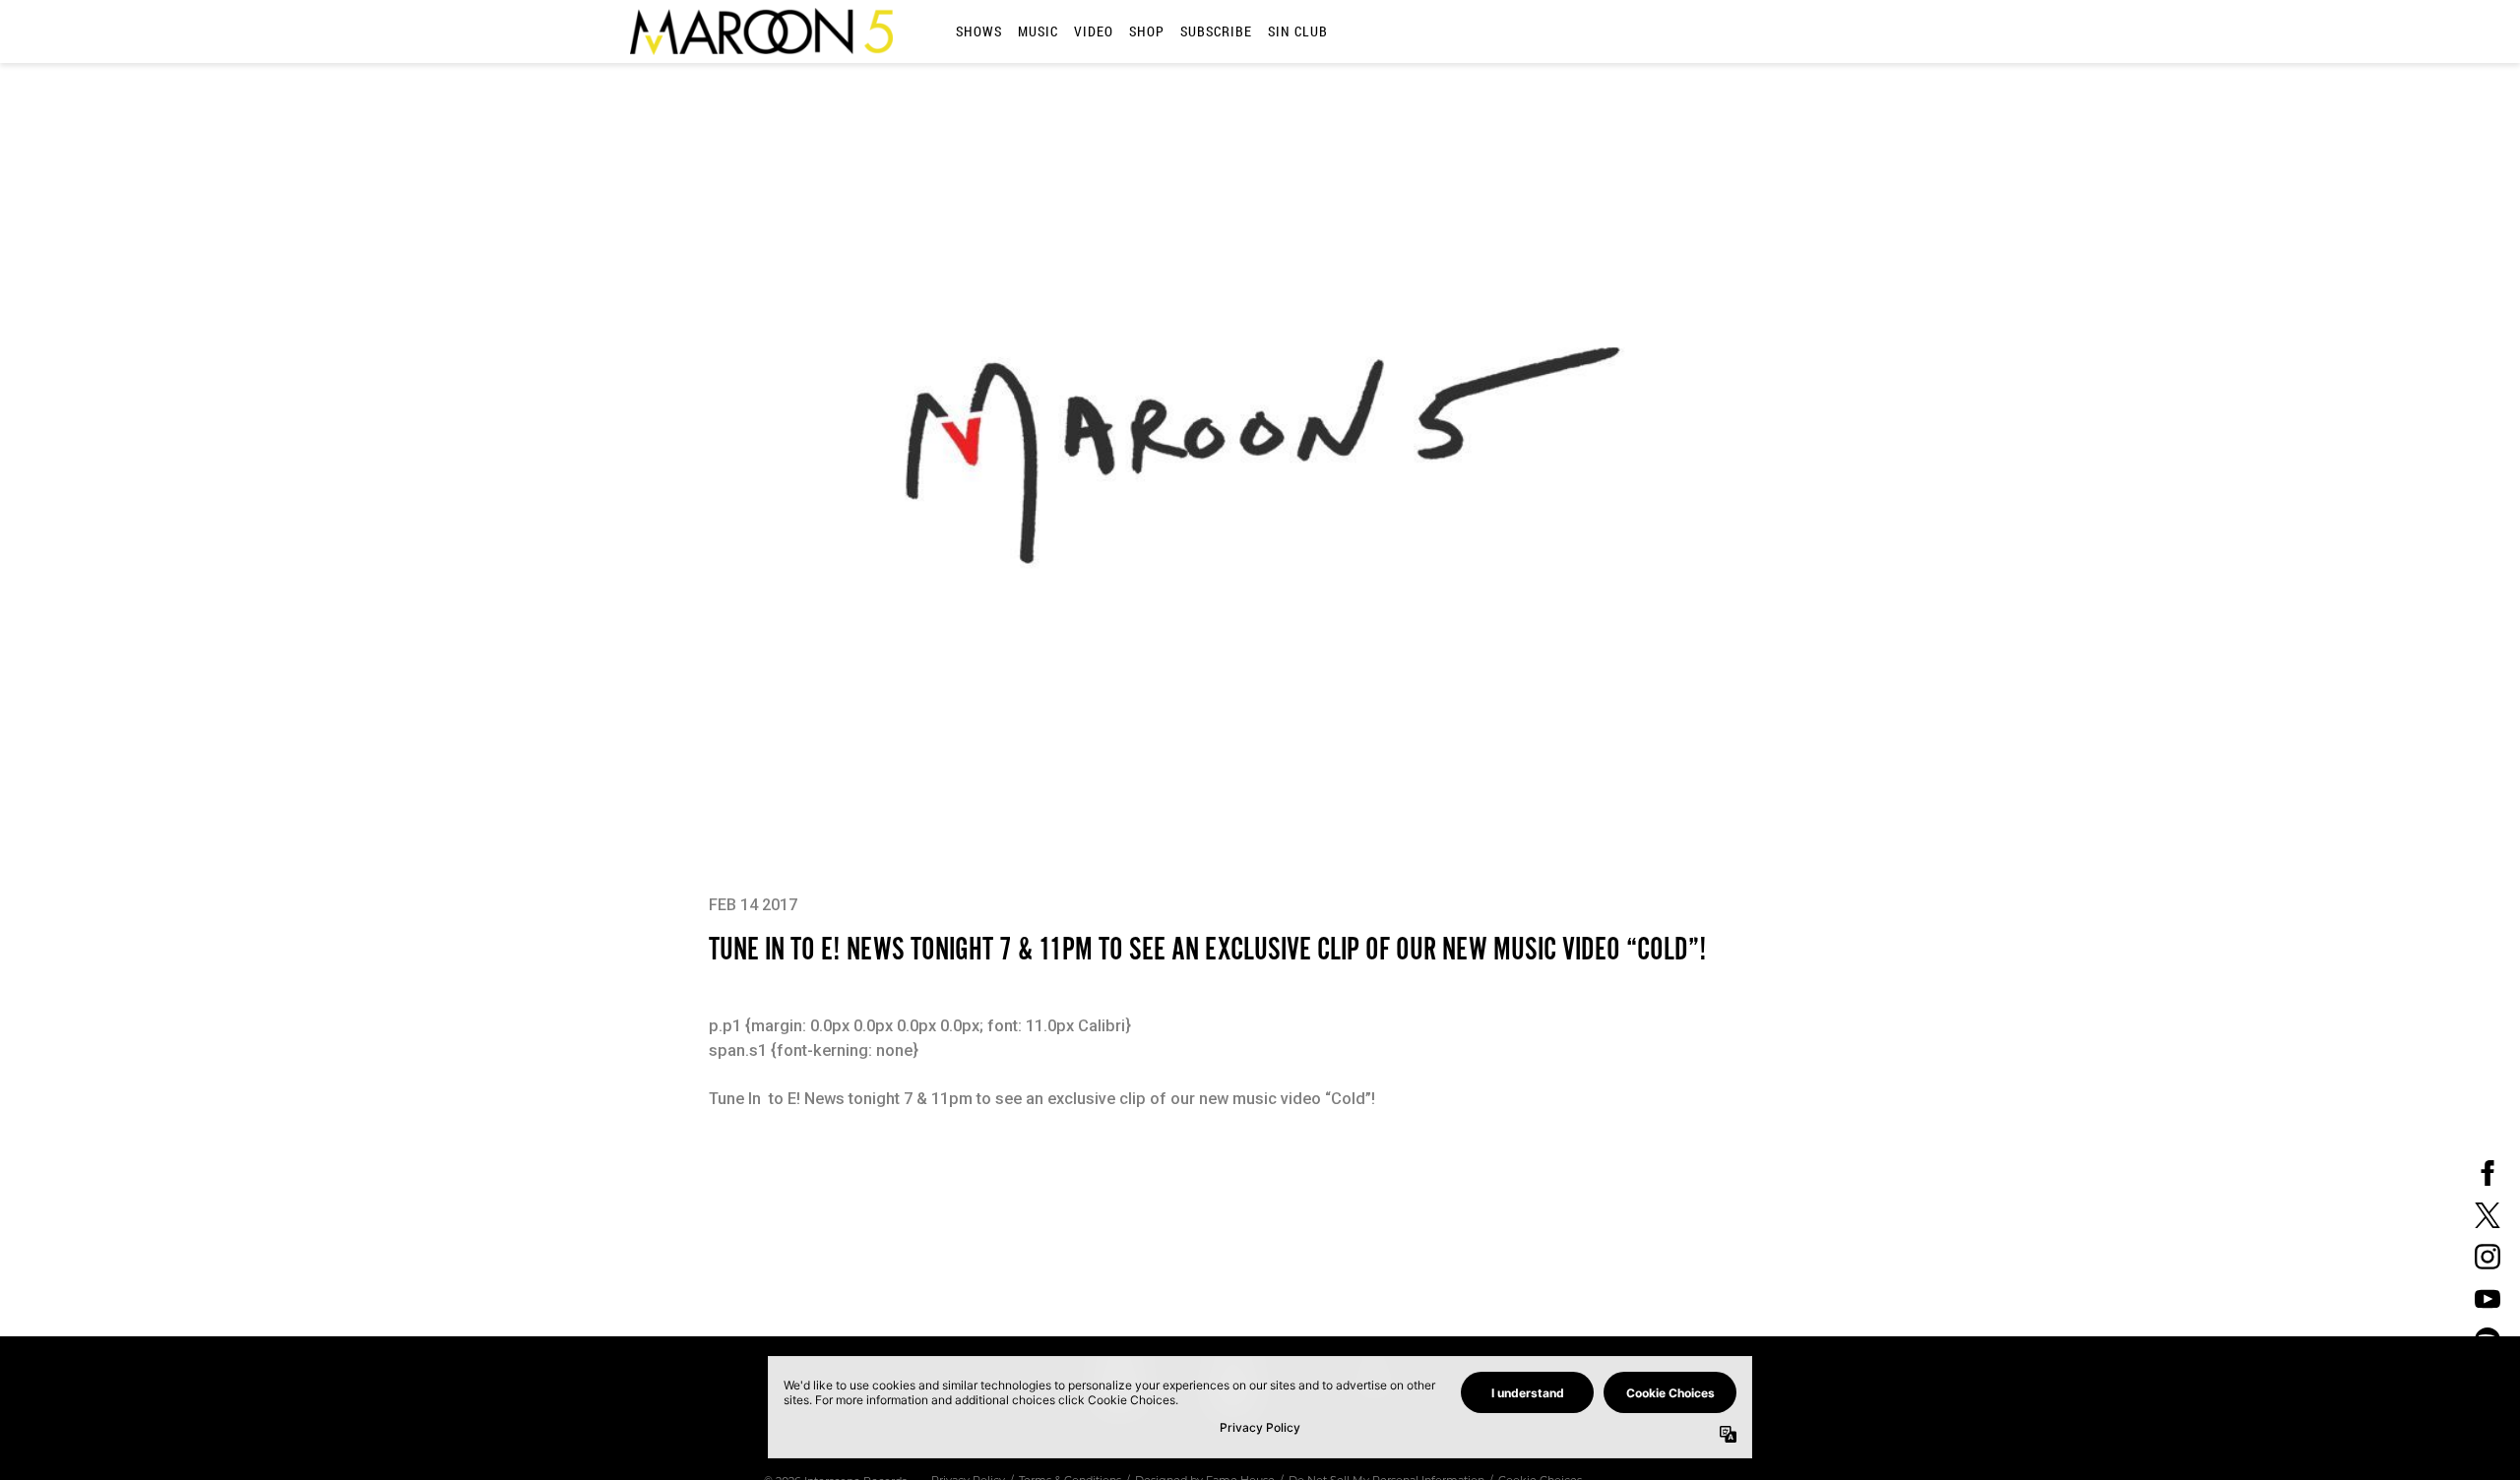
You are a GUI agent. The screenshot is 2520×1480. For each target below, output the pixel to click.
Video (1094, 31)
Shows (979, 31)
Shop (1147, 31)
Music (1038, 31)
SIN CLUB (1298, 31)
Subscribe (1216, 31)
